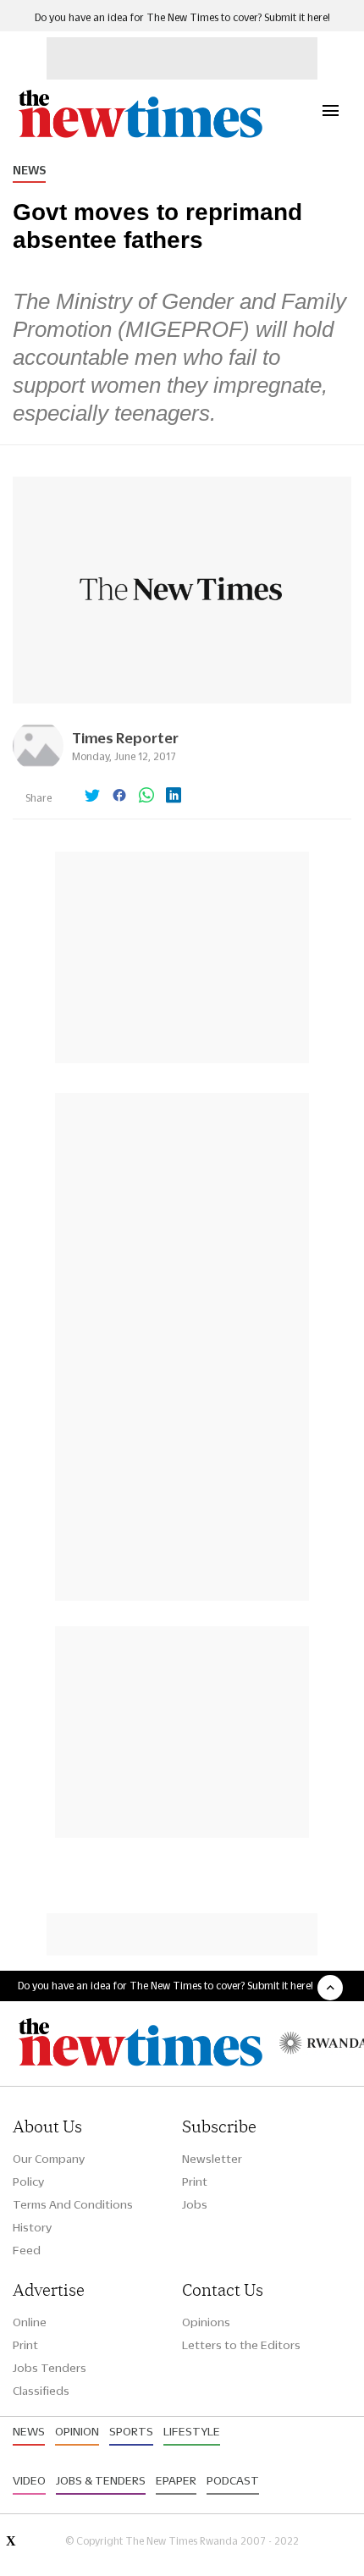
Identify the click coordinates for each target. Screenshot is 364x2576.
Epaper (176, 2480)
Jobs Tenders (50, 2368)
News (29, 170)
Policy (28, 2182)
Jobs (195, 2204)
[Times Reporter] (38, 767)
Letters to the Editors (241, 2345)
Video (29, 2480)
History (32, 2227)
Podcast (233, 2480)
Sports (131, 2431)
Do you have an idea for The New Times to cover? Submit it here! (182, 17)
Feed (27, 2250)
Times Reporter (125, 738)
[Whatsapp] (146, 797)
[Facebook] (119, 797)
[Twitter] (92, 797)
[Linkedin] (174, 797)
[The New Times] (140, 136)
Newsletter (212, 2159)
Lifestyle (192, 2431)
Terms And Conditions (73, 2204)
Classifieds (41, 2391)
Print (195, 2182)
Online (30, 2322)
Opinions (206, 2322)
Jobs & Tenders (101, 2480)
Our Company (49, 2159)
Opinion (77, 2431)
